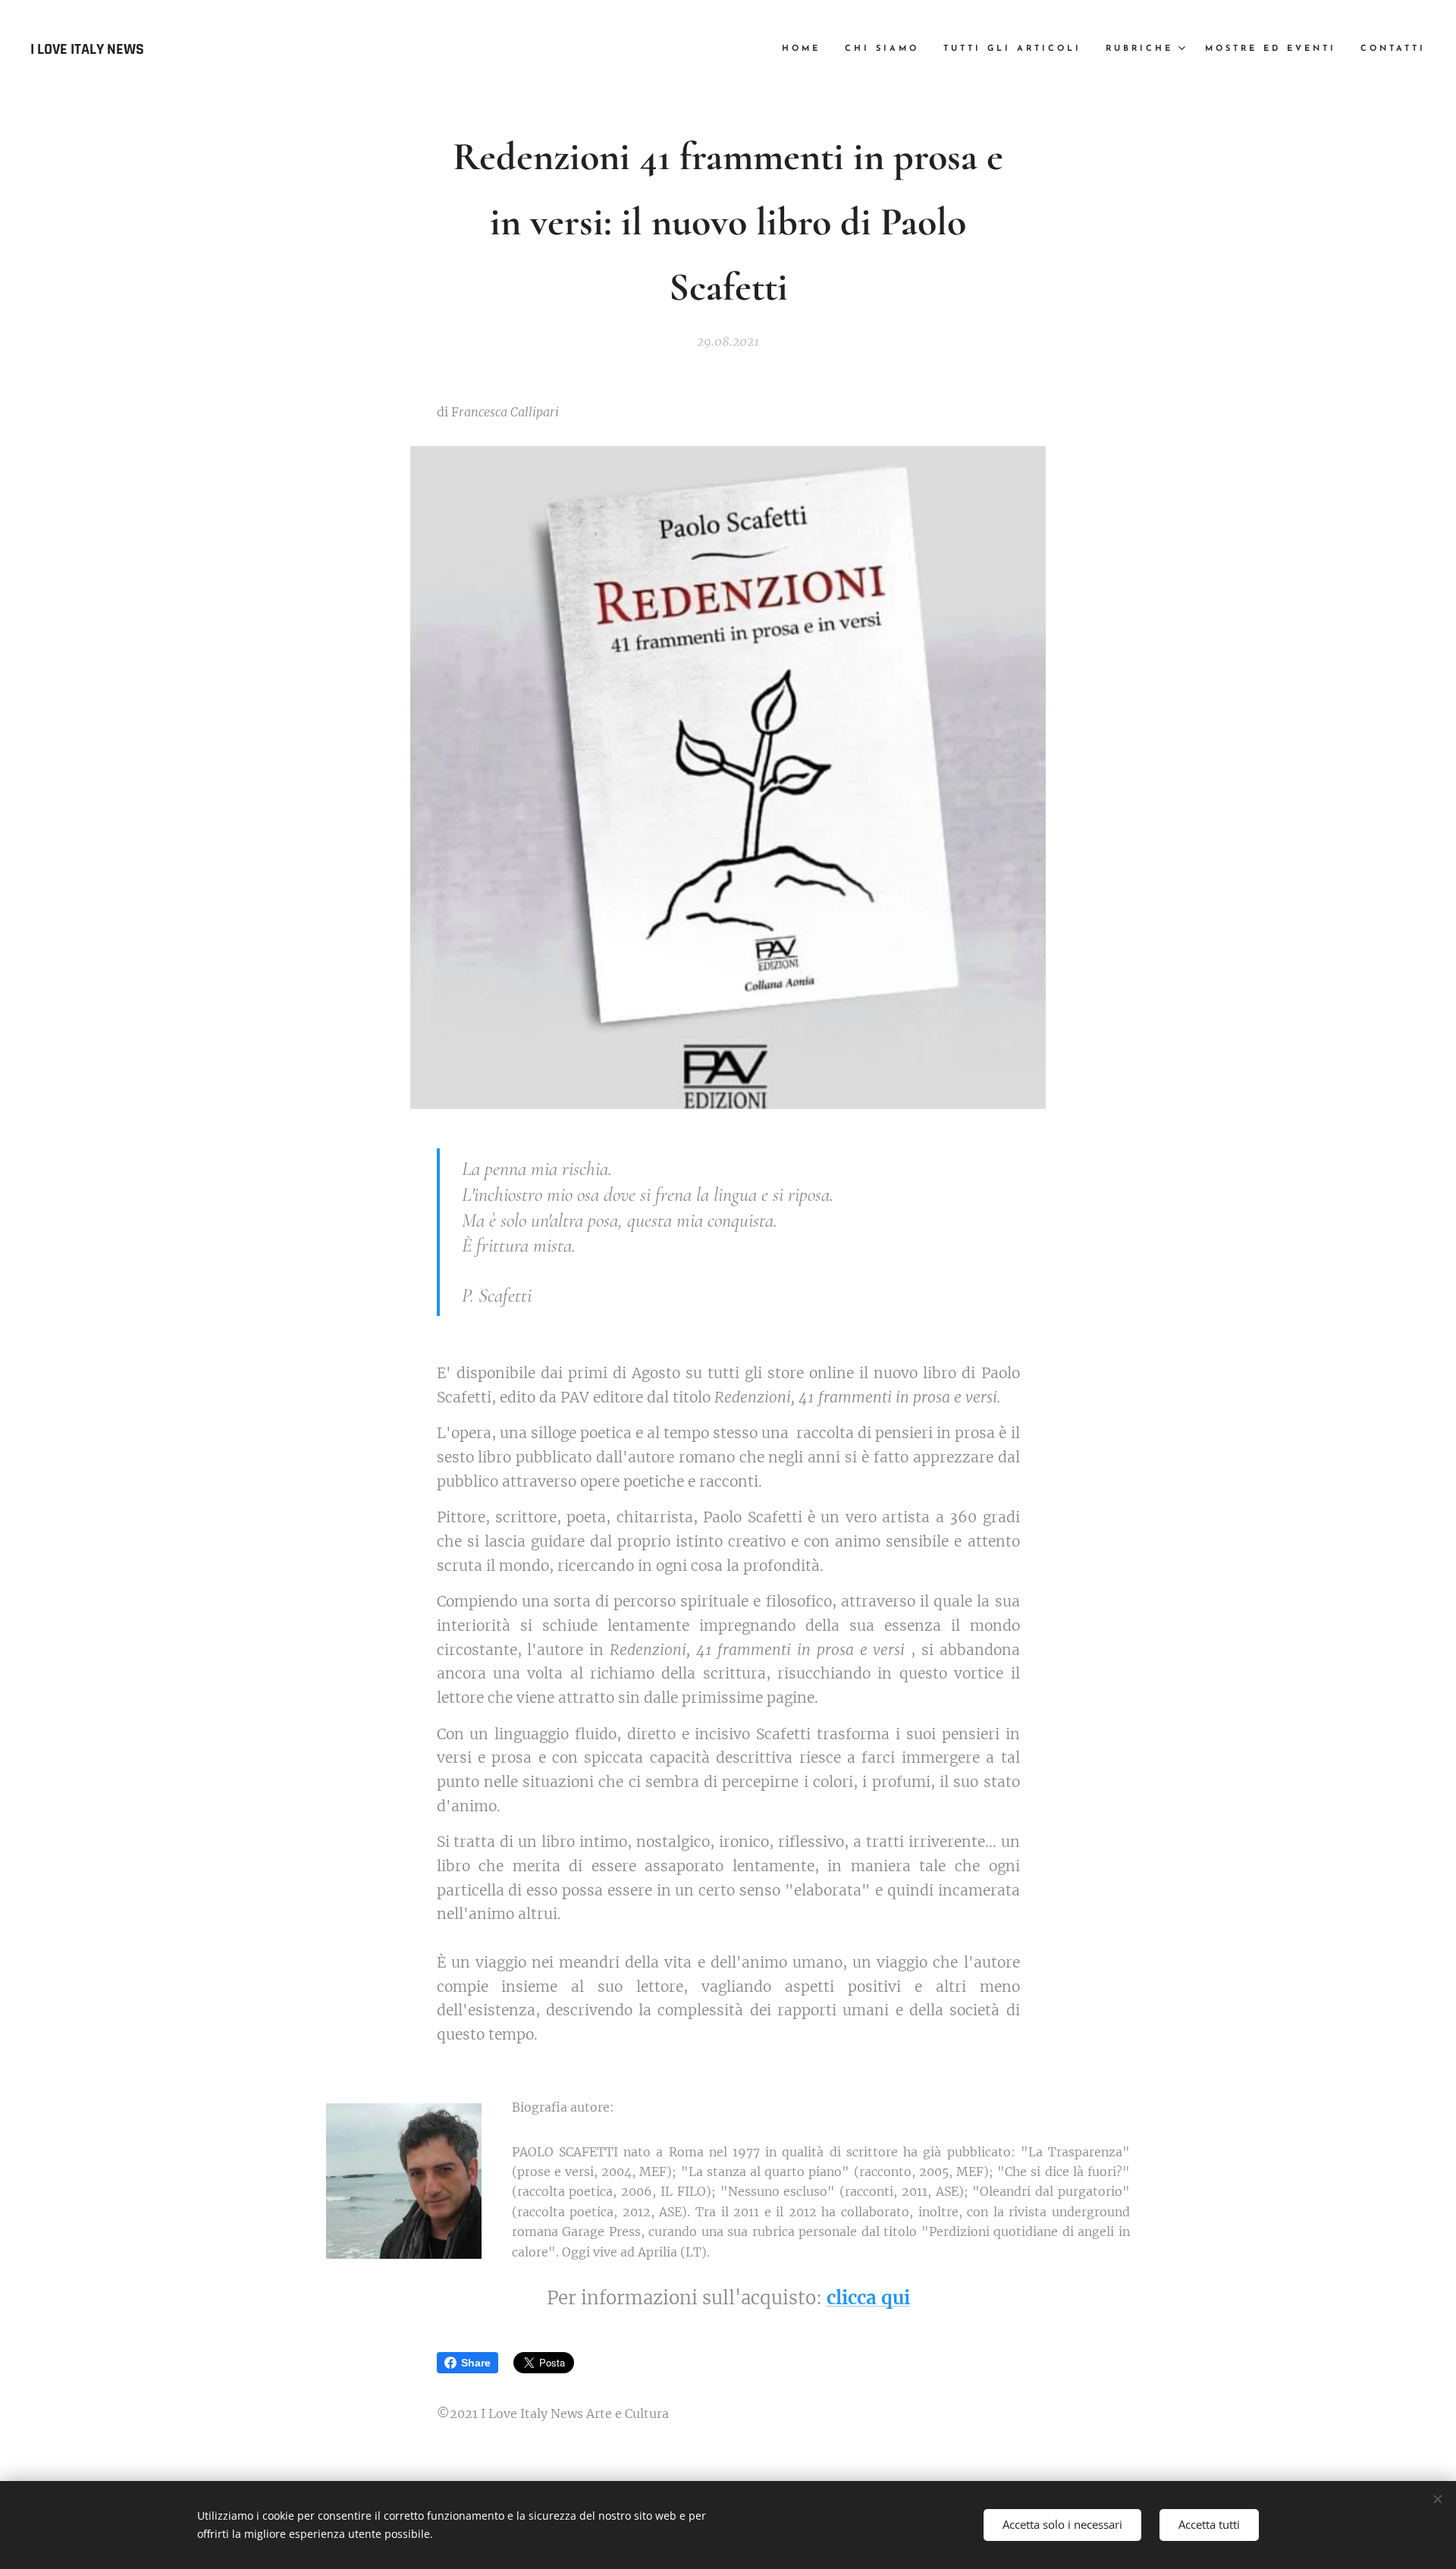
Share (476, 2363)
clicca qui (868, 2298)
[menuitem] (805, 49)
